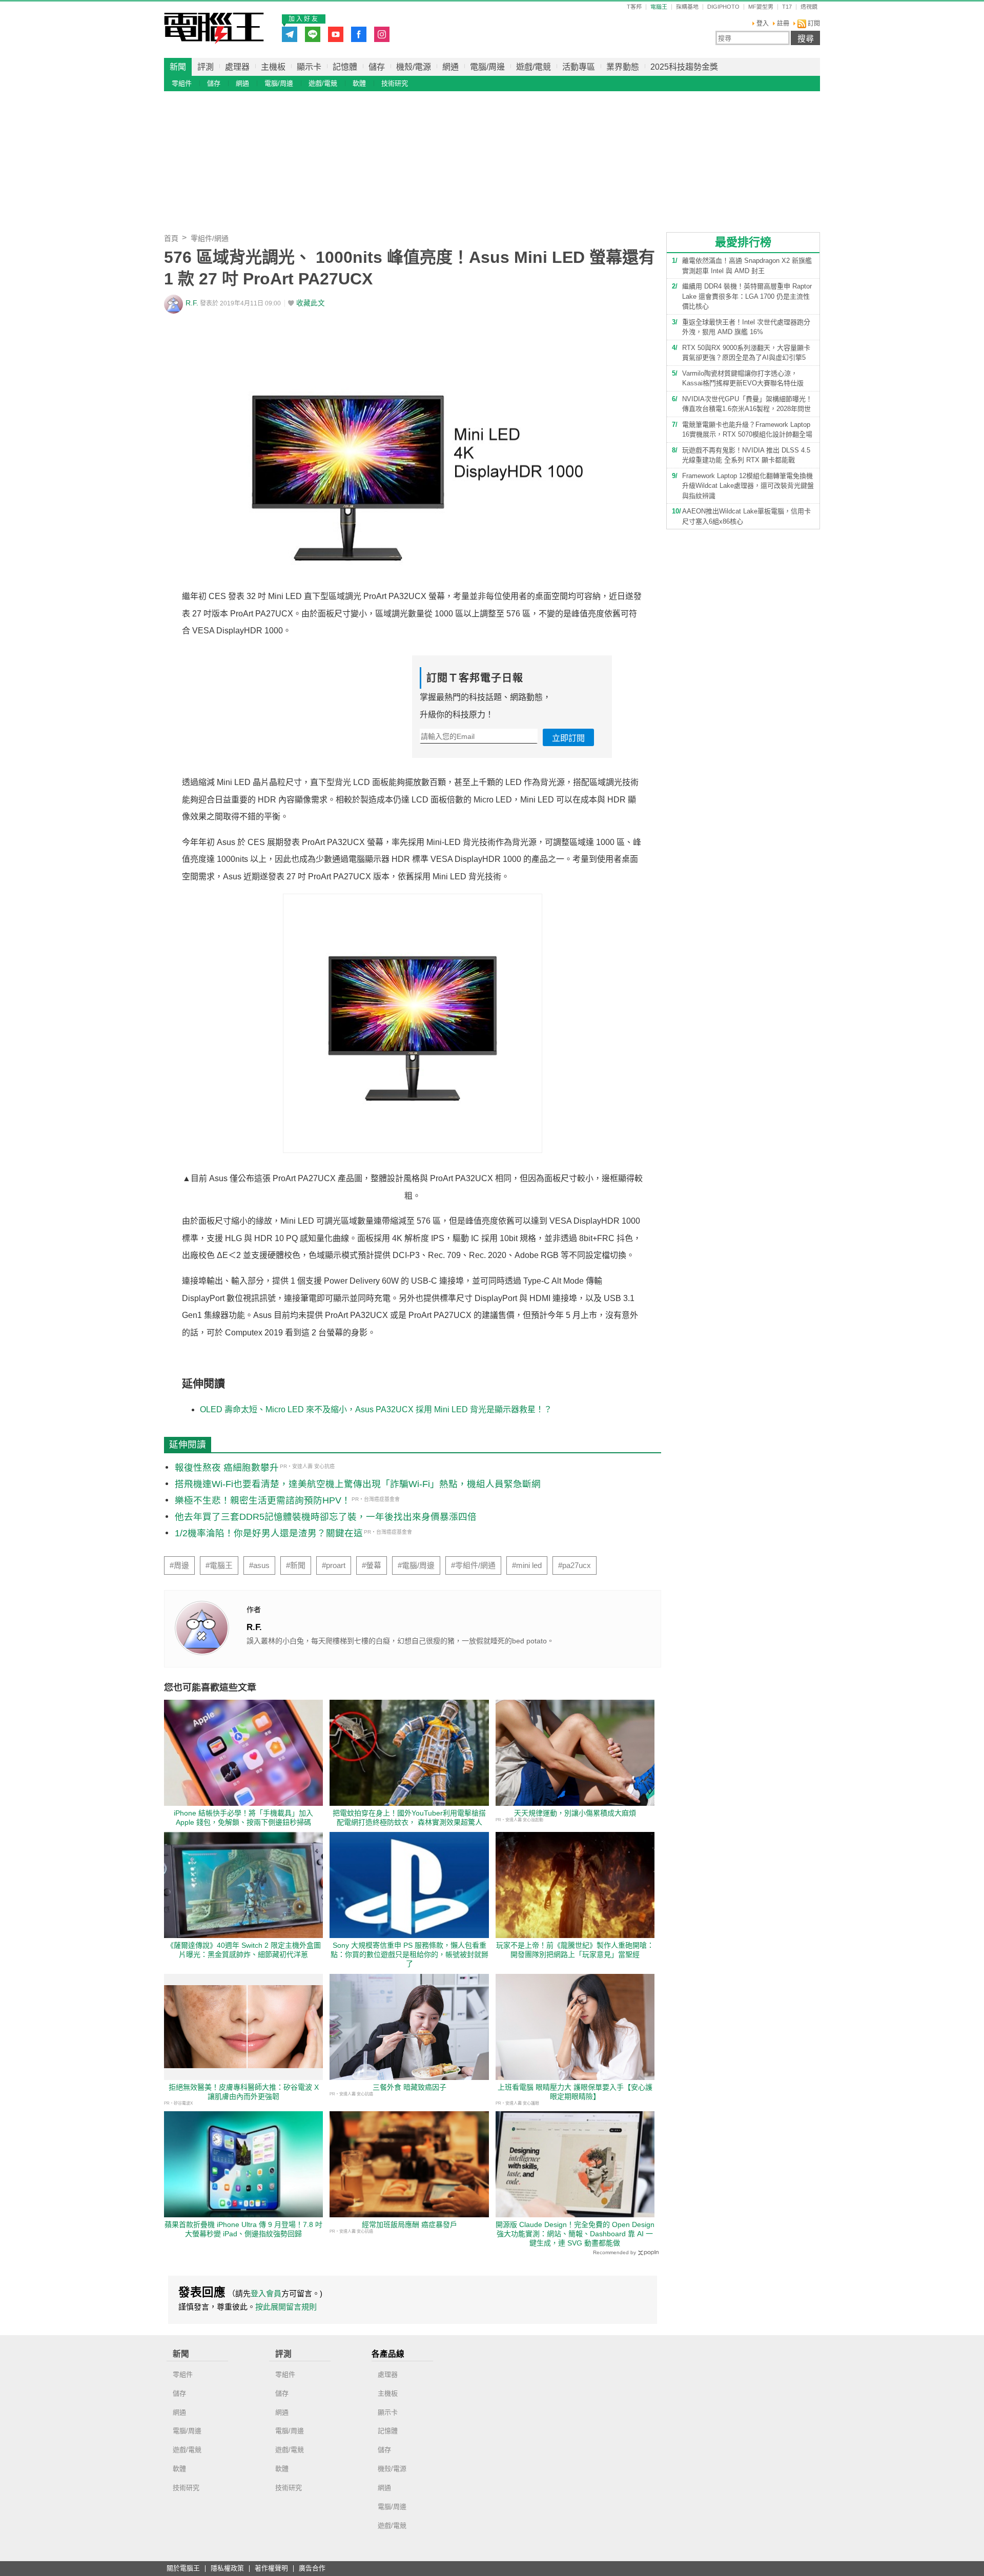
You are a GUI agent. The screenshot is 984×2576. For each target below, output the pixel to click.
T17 (787, 7)
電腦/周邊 (487, 67)
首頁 (171, 238)
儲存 (377, 67)
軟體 (359, 83)
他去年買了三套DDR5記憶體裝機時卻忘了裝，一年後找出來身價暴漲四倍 (326, 1517)
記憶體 (345, 67)
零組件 (182, 83)
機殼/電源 (414, 67)
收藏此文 (311, 303)
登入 (763, 24)
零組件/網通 (210, 238)
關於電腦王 (183, 2569)
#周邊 (179, 1565)
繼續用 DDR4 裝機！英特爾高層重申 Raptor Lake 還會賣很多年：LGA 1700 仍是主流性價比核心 (747, 296)
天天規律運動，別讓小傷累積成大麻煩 (575, 1813)
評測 (206, 67)
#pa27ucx (575, 1565)
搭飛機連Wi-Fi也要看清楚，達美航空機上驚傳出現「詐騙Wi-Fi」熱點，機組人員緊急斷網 (358, 1484)
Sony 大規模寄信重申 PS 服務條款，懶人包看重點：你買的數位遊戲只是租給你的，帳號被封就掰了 (409, 1954)
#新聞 (296, 1565)
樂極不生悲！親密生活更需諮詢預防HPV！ (263, 1500)
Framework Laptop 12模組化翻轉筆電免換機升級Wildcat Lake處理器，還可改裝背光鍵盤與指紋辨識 (748, 486)
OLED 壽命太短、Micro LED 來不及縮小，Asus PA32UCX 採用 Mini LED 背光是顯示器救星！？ (376, 1409)
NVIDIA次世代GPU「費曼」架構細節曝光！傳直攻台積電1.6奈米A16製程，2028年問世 (747, 404)
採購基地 (687, 7)
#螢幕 (372, 1565)
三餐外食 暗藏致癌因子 (409, 2087)
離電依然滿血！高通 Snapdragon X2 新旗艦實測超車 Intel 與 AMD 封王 (747, 266)
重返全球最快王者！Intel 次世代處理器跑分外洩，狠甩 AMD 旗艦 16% (746, 327)
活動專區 (579, 67)
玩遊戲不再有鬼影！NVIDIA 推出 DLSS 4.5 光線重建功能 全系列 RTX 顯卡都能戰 (746, 455)
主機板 (273, 67)
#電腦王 (219, 1565)
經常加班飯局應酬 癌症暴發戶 (409, 2224)
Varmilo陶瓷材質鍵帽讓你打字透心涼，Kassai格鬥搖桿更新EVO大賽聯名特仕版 (743, 378)
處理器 (237, 67)
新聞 (178, 67)
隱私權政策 (227, 2569)
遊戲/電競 (534, 67)
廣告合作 (312, 2569)
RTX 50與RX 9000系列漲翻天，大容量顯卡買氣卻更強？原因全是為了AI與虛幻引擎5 (746, 353)
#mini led (527, 1565)
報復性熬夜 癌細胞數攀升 (227, 1468)
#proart (334, 1565)
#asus (259, 1565)
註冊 (783, 24)
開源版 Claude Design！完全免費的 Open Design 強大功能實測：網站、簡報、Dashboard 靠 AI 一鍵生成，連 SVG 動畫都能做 (575, 2234)
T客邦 (634, 7)
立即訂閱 (568, 738)
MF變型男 (761, 7)
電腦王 (214, 28)
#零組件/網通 (473, 1565)
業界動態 (623, 67)
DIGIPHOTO (723, 7)
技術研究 (395, 83)
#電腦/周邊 (416, 1565)
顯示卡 (309, 67)
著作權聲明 (271, 2569)
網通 (450, 67)
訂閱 (813, 24)
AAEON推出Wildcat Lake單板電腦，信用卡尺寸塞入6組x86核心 (746, 516)
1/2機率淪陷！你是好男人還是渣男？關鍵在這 (269, 1533)
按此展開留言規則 (286, 2307)
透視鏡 (809, 7)
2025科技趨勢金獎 (684, 67)
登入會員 (266, 2293)
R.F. (192, 303)
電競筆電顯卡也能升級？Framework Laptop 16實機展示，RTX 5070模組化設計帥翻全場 (747, 430)
